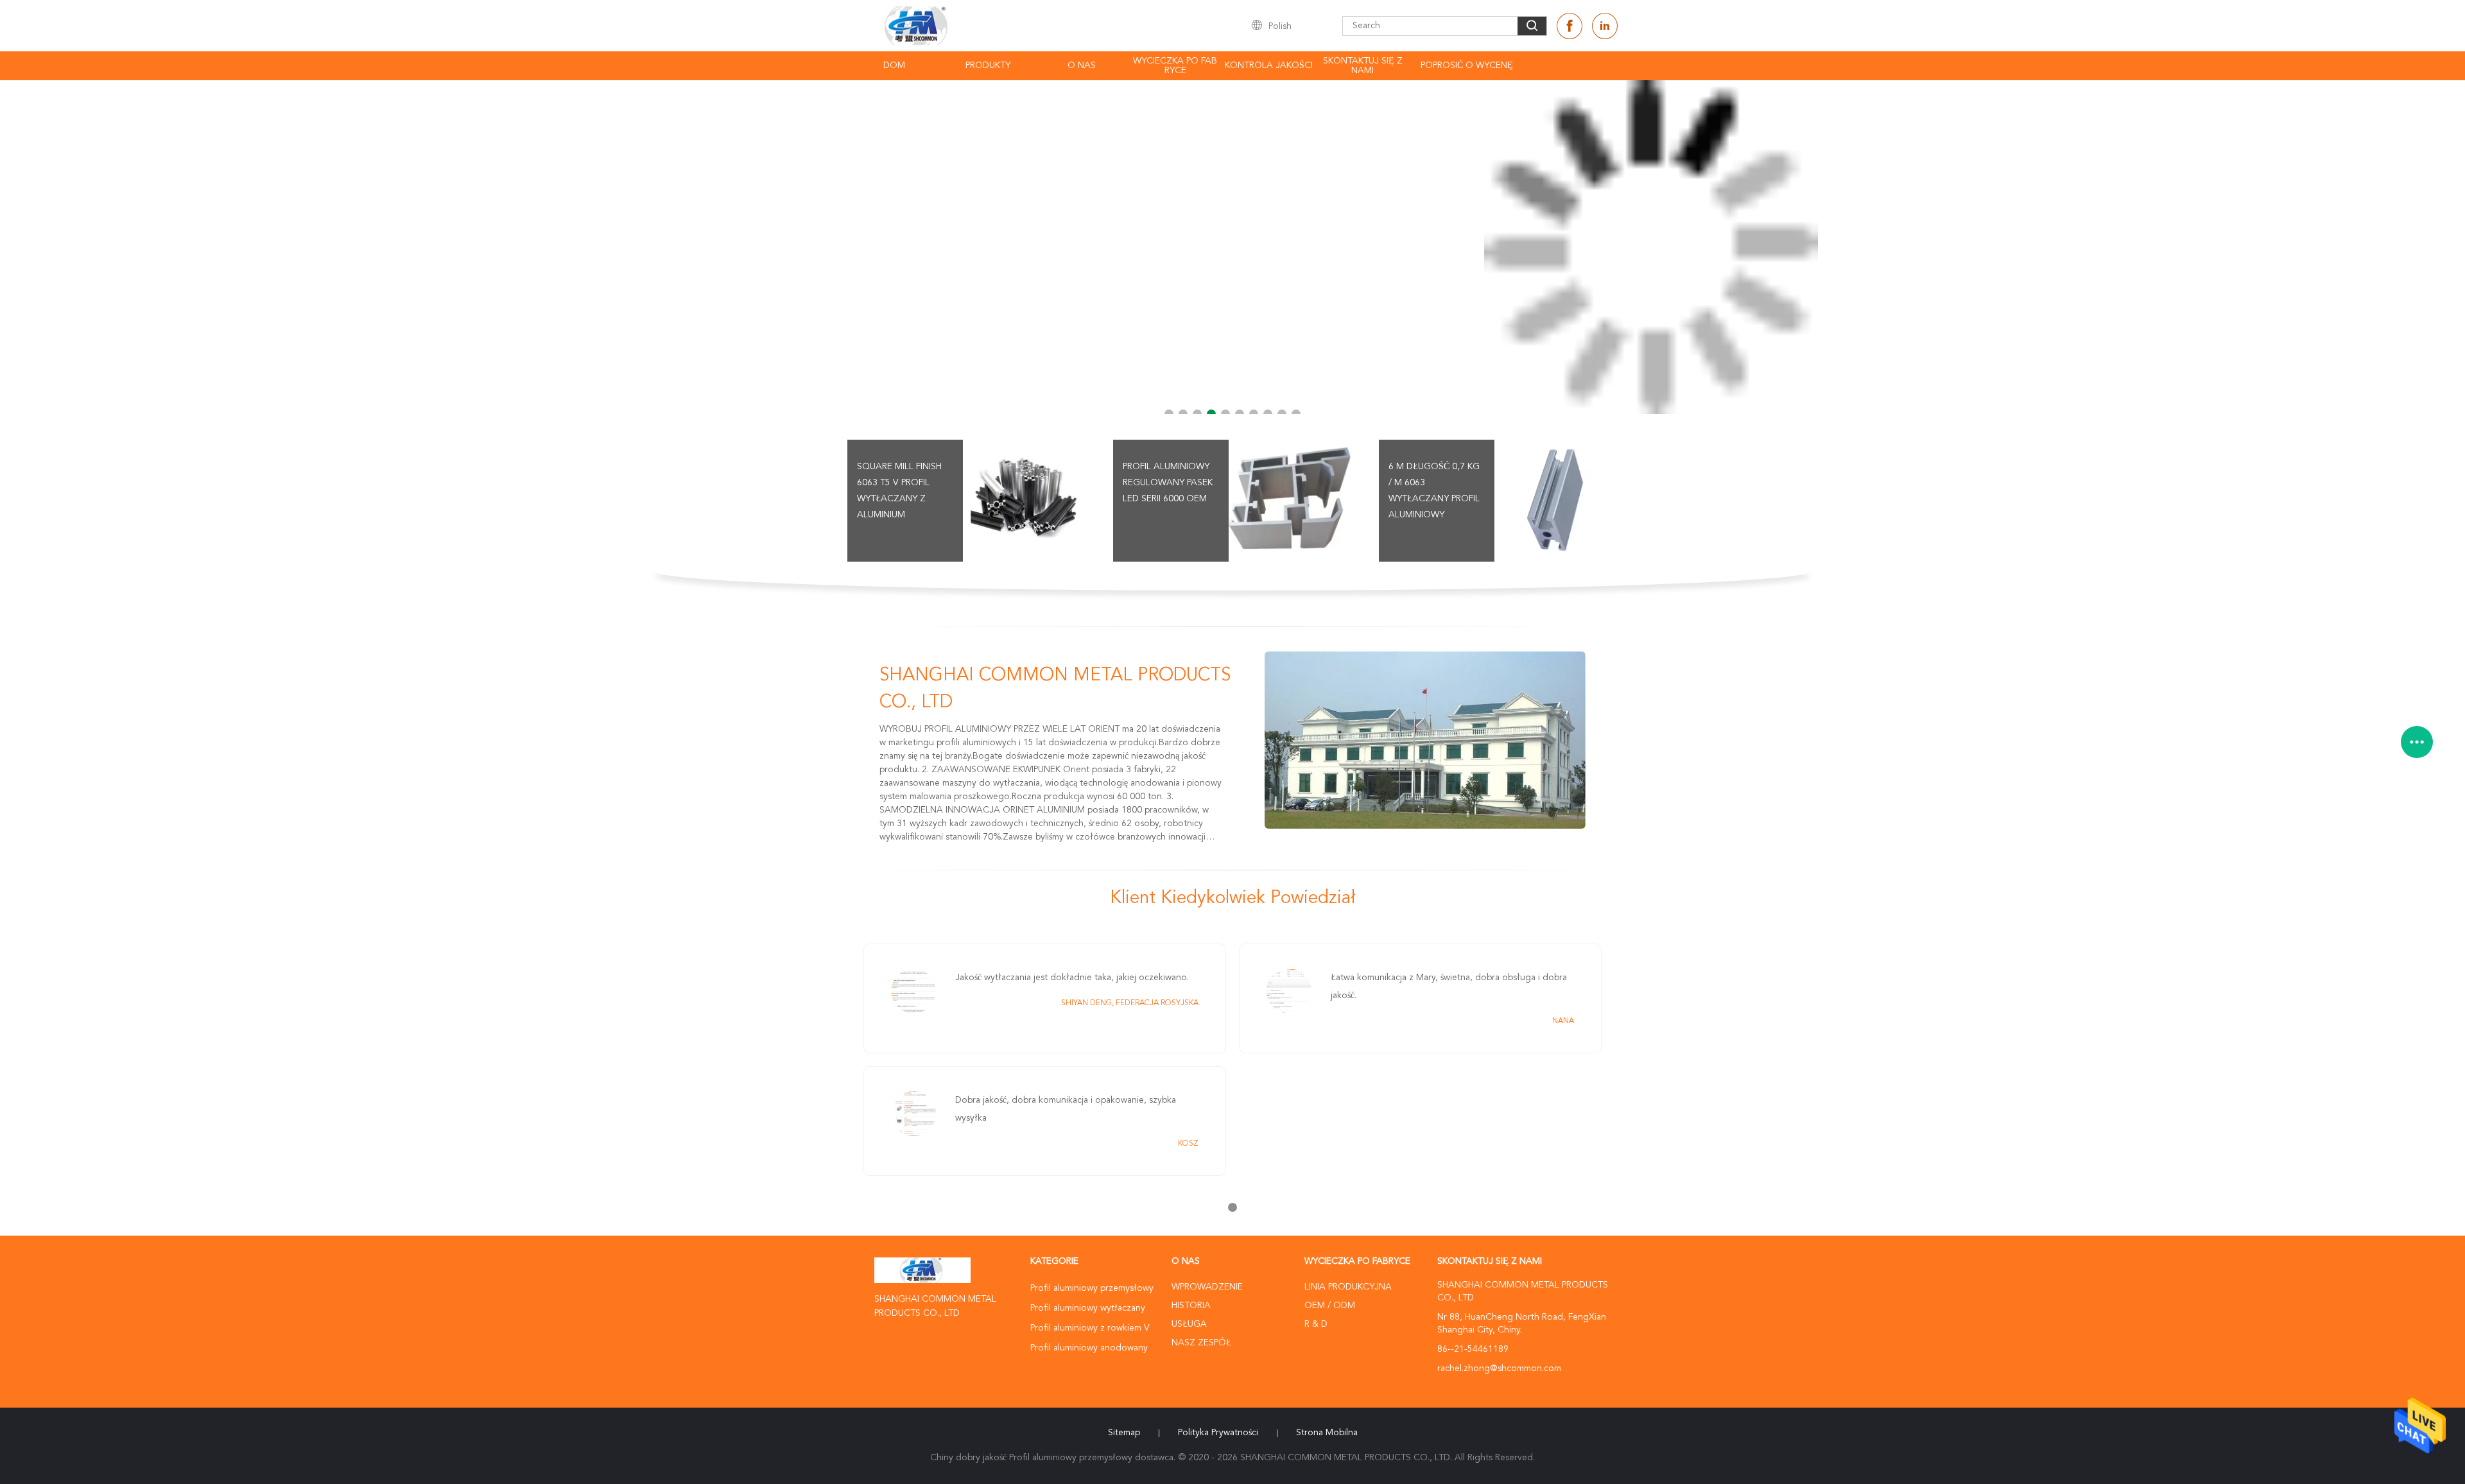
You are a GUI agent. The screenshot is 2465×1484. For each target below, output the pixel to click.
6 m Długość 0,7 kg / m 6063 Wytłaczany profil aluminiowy (1434, 491)
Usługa (1189, 1324)
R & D (1316, 1324)
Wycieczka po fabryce (1175, 66)
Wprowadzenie (1207, 1287)
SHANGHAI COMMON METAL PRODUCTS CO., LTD (1055, 689)
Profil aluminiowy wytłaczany (1088, 1308)
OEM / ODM (1330, 1306)
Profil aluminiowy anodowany (1089, 1348)
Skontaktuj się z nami (1363, 66)
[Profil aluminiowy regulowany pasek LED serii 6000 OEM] (1290, 501)
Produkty (988, 65)
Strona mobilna (1327, 1433)
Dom (894, 65)
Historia (1191, 1306)
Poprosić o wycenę (1467, 65)
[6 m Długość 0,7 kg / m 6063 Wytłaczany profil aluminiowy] (1555, 501)
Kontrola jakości (1269, 65)
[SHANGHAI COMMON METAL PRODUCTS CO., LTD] (1425, 740)
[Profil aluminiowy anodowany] (1232, 247)
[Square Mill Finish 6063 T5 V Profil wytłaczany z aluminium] (1024, 501)
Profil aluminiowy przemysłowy (1092, 1288)
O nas (1082, 65)
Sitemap (1124, 1433)
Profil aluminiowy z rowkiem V (1090, 1328)
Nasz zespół (1201, 1343)
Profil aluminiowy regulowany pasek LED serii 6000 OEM (1168, 483)
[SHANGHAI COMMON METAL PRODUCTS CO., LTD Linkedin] (1605, 26)
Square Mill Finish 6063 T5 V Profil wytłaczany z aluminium (899, 491)
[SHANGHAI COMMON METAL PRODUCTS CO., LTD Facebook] (1570, 26)
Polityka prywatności (1218, 1433)
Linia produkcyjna (1348, 1287)
